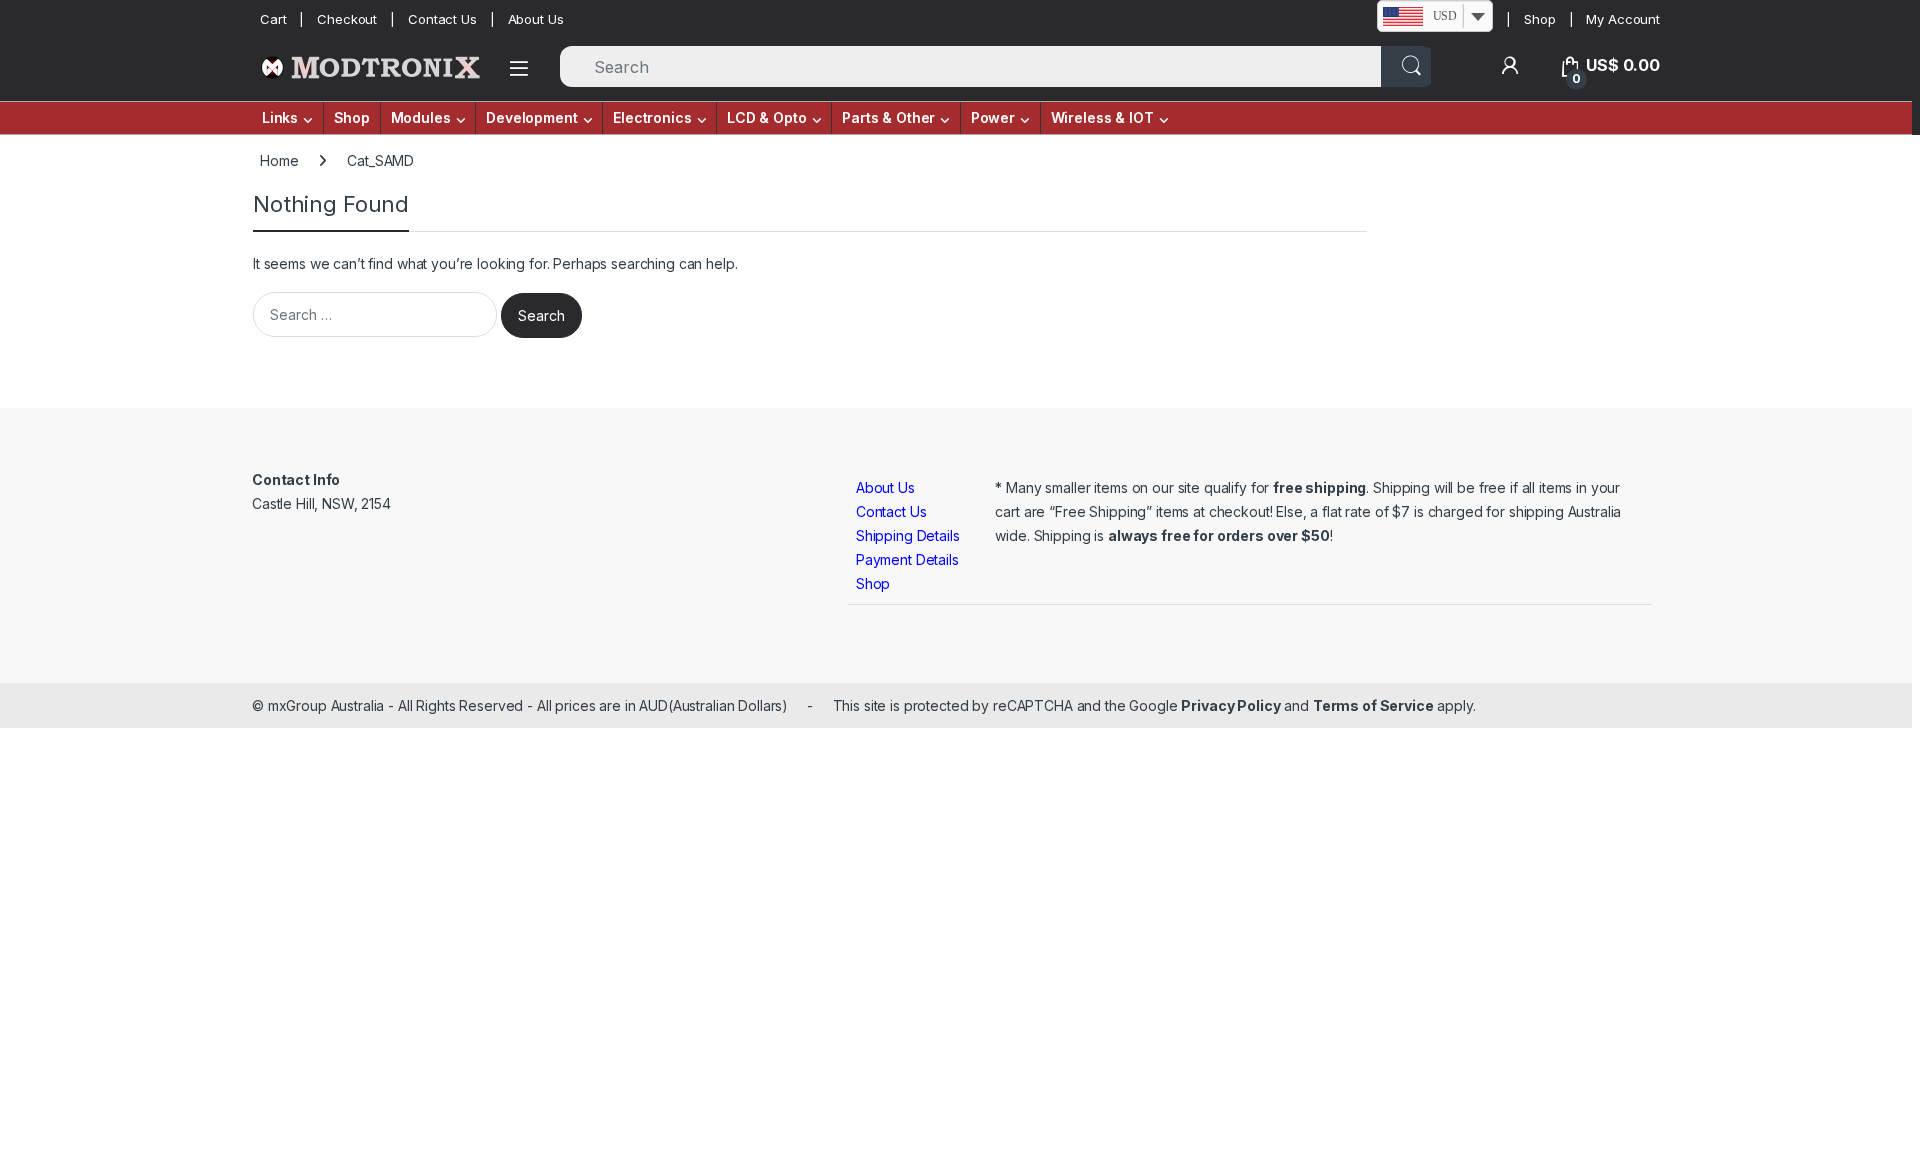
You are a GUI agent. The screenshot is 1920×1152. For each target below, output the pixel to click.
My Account (1623, 19)
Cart (273, 19)
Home (279, 160)
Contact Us (442, 19)
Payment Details (907, 559)
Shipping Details (908, 535)
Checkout (347, 19)
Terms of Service (1373, 705)
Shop (1539, 19)
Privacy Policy (1230, 705)
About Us (536, 19)
